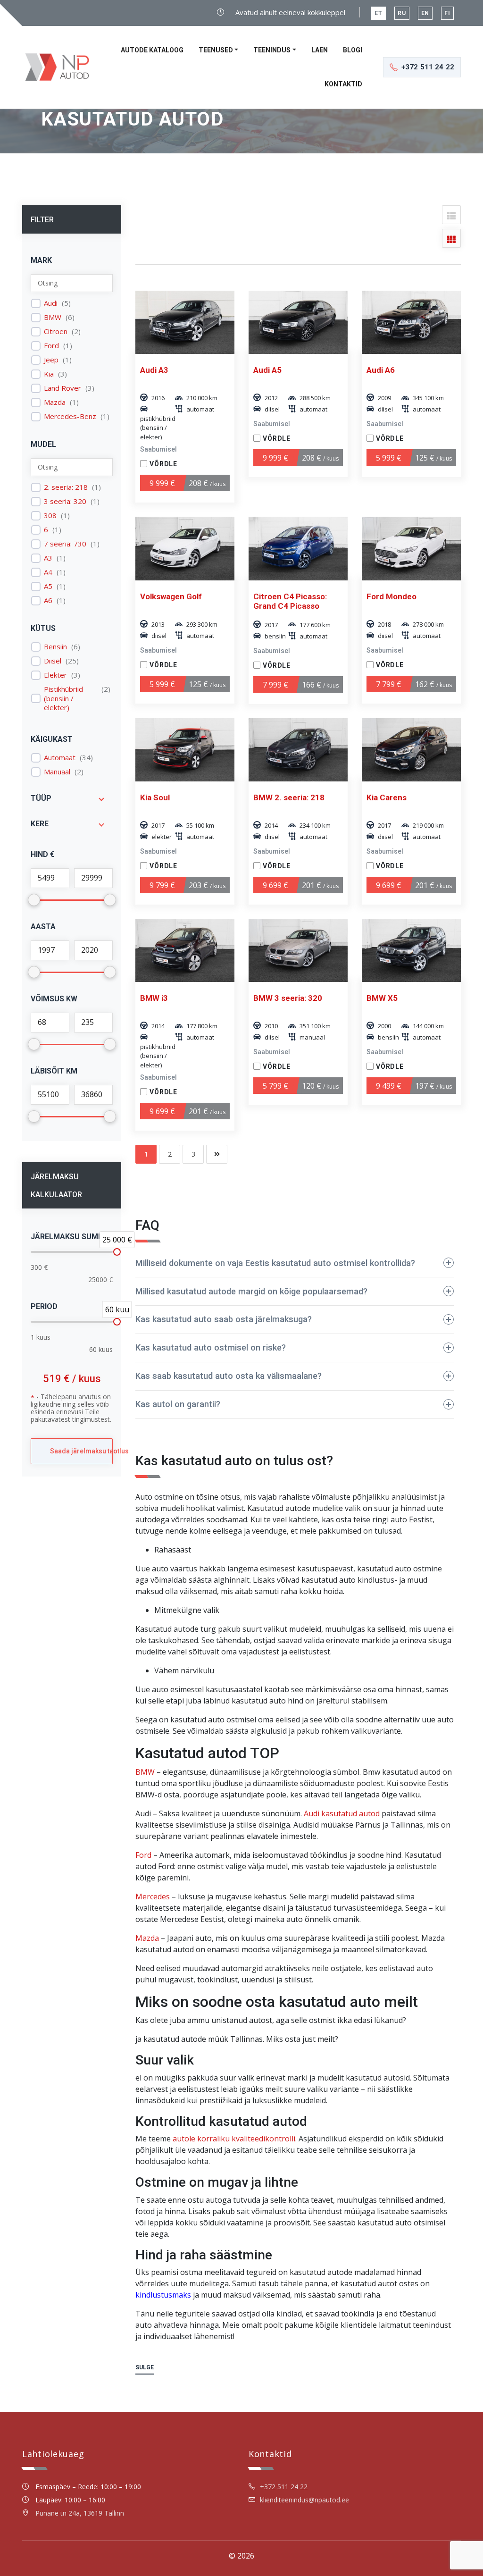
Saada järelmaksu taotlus (81, 1451)
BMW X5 (382, 998)
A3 (48, 558)
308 (50, 516)
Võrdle (163, 464)
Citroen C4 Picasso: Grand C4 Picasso (290, 601)
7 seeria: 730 (65, 544)
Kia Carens (387, 797)
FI (447, 13)
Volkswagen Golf (171, 596)
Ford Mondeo (391, 596)
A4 (48, 572)
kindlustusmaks (163, 2295)
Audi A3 (154, 370)
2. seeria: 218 (66, 487)
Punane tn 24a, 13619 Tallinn (80, 2513)
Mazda (55, 402)
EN (425, 13)
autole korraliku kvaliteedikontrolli (234, 2139)
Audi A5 (267, 370)
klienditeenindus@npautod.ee (304, 2500)
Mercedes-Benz (70, 416)
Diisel (53, 661)
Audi (51, 303)
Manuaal (57, 772)
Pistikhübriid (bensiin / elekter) (63, 698)
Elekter (55, 675)
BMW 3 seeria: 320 (288, 998)
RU (402, 13)
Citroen (56, 331)
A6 (48, 600)
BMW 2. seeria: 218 (289, 797)
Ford (51, 346)
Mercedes (153, 1896)
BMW (53, 317)
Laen (320, 50)
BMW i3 (154, 998)
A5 (48, 586)
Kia (49, 374)
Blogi (353, 50)
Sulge (145, 2367)
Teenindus (272, 50)
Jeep (51, 360)
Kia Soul (155, 797)
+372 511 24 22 (284, 2487)
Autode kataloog (152, 50)
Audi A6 (381, 370)
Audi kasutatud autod (342, 1813)
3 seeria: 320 (65, 501)
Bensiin (55, 647)
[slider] (117, 1252)
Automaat (60, 758)
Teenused (216, 50)
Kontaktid (343, 84)
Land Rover (62, 388)
